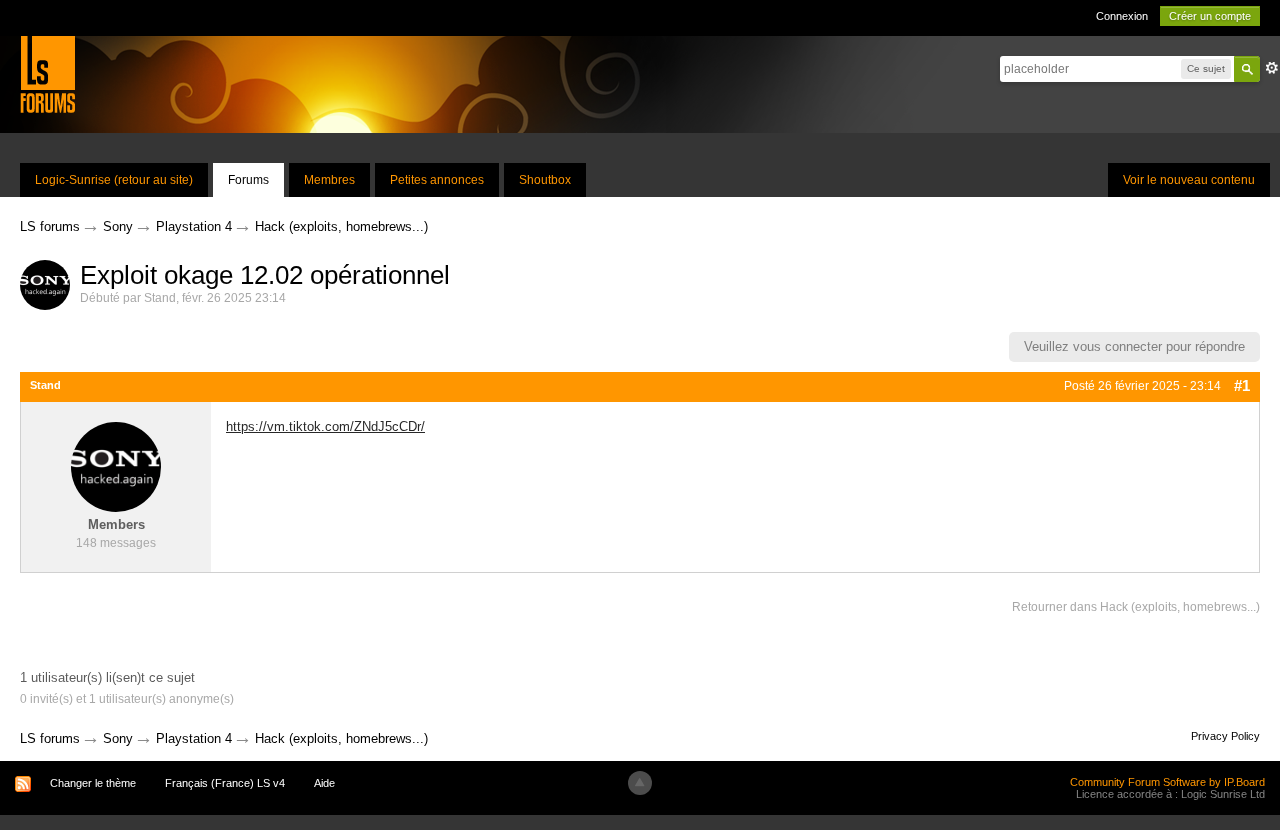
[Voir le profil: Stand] (116, 466)
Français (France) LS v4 (225, 783)
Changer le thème (93, 783)
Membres (329, 180)
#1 (1242, 385)
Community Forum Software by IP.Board (1167, 782)
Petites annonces (437, 180)
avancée (1272, 68)
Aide (324, 783)
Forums (248, 180)
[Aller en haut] (640, 783)
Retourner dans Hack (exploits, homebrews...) (1136, 607)
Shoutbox (545, 180)
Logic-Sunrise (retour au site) (114, 180)
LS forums (50, 738)
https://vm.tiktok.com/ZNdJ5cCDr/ (325, 426)
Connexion (1122, 16)
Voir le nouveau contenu (1189, 180)
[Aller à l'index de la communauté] (47, 73)
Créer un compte (1210, 16)
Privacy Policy (1225, 736)
